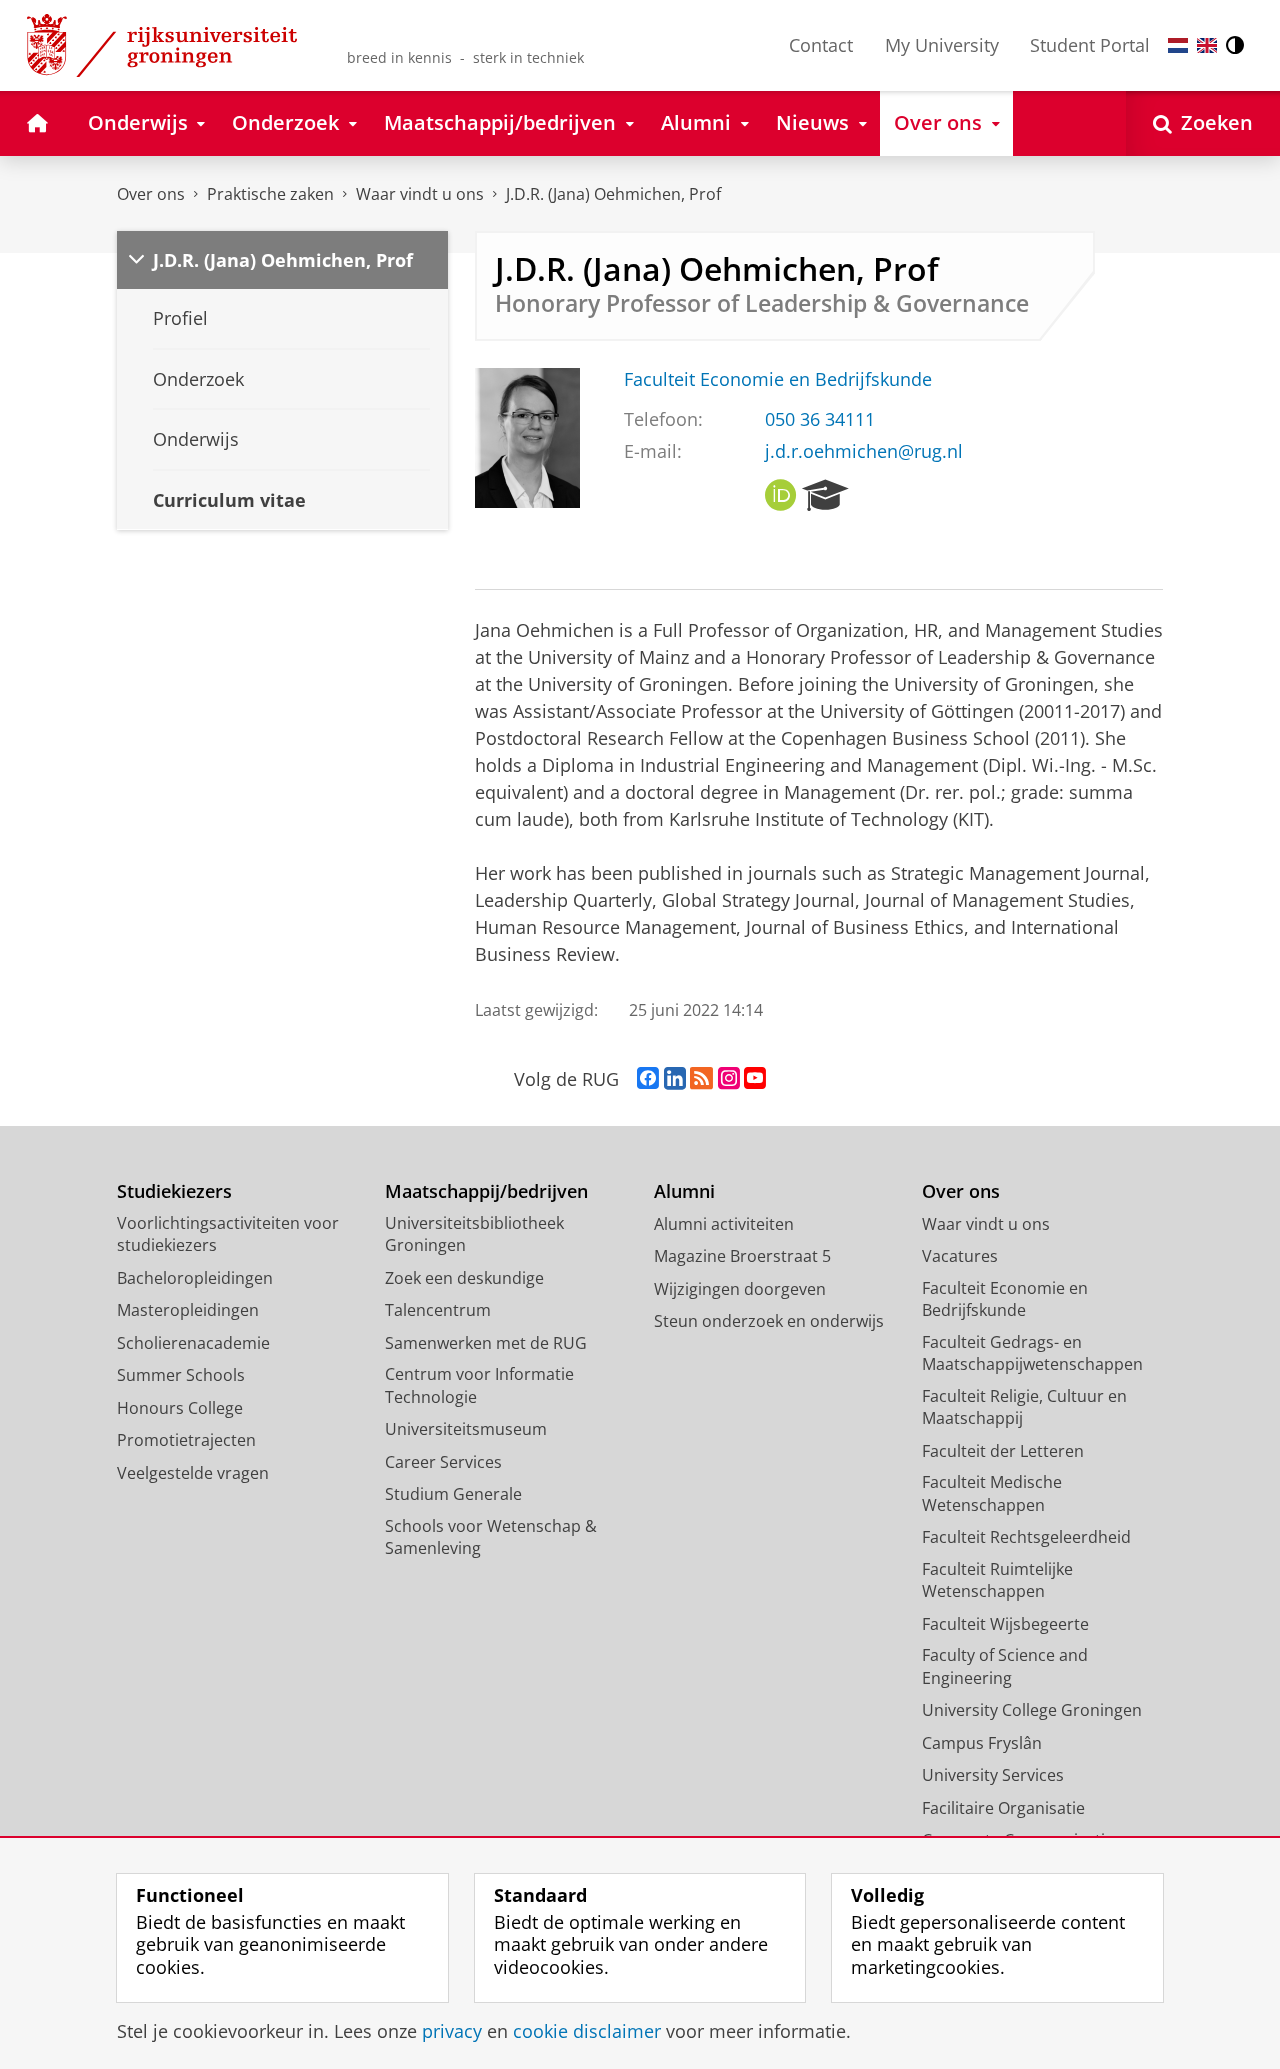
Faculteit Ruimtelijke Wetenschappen (997, 1580)
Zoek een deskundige (464, 1278)
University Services (993, 1775)
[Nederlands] (1178, 45)
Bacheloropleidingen (195, 1278)
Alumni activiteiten (724, 1224)
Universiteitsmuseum (466, 1429)
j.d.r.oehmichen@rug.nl (864, 451)
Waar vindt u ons (420, 194)
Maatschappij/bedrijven (486, 1191)
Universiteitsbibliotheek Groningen (474, 1234)
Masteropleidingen (188, 1310)
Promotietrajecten (186, 1440)
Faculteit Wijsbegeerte (1005, 1624)
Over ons (151, 194)
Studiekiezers (174, 1191)
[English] (1207, 45)
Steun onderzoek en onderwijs (769, 1321)
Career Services (443, 1462)
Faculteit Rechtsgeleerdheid (1026, 1537)
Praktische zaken (270, 194)
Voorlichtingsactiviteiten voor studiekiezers (228, 1234)
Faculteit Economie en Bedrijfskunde (778, 379)
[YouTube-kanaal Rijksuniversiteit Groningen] (755, 1079)
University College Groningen (1032, 1710)
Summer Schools (181, 1375)
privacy (452, 2031)
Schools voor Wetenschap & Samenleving (491, 1537)
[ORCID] (781, 496)
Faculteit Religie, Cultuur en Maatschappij (1024, 1407)
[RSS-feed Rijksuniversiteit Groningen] (701, 1079)
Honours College (180, 1408)
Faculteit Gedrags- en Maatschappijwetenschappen (1032, 1353)
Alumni (684, 1191)
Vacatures (960, 1256)
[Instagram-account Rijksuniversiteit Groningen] (729, 1079)
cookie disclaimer (587, 2031)
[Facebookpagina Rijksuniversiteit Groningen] (648, 1079)
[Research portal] (825, 496)
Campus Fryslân (982, 1743)
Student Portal (1090, 45)
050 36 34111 (820, 419)
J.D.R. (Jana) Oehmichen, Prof (613, 194)
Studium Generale (453, 1494)
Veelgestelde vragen (193, 1473)
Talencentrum (438, 1310)
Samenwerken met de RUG (486, 1343)
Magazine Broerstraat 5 (742, 1256)
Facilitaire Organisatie (1003, 1808)
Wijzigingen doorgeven (740, 1289)
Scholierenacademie (193, 1343)
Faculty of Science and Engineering (1005, 1666)
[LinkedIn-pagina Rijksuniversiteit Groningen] (675, 1079)
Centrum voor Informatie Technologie (479, 1385)
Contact (821, 45)
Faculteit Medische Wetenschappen (992, 1493)
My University (942, 45)
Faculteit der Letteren (1003, 1451)
